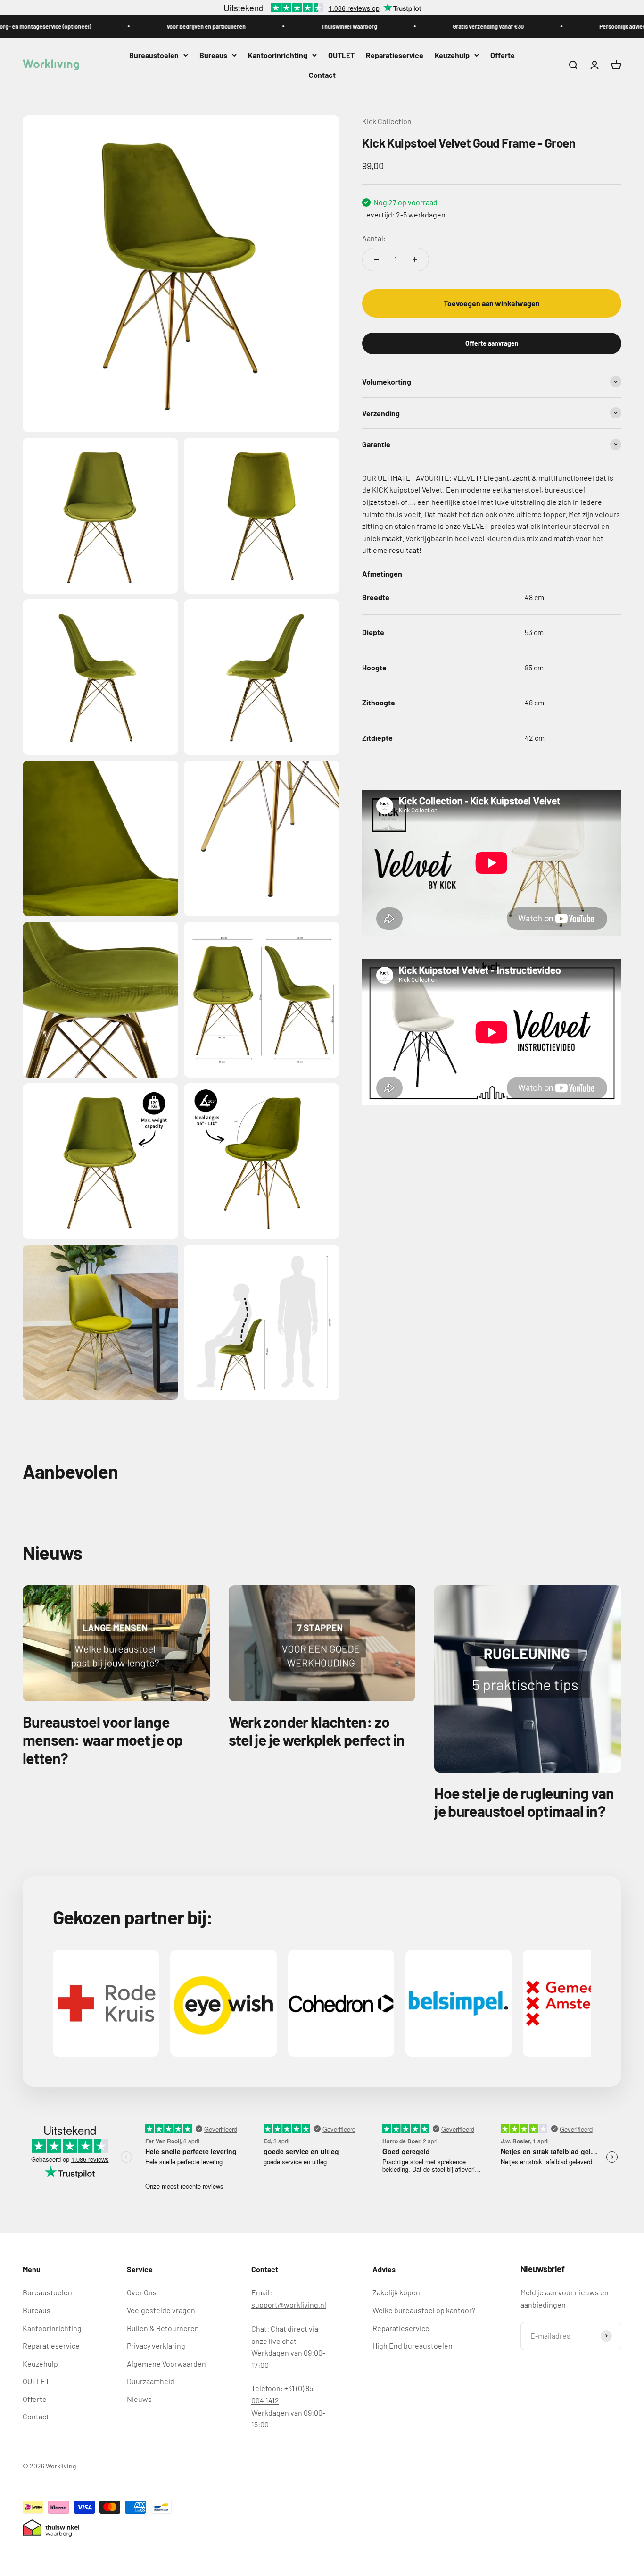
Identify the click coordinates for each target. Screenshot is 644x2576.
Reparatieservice (395, 55)
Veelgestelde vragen (161, 2310)
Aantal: (374, 238)
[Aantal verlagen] (376, 259)
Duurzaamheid (151, 2381)
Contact (322, 75)
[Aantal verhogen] (415, 259)
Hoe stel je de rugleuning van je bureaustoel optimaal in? (524, 1802)
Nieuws (139, 2399)
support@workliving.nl (289, 2304)
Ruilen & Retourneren (163, 2328)
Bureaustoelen (154, 55)
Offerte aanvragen (492, 343)
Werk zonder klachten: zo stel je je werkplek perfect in (317, 1731)
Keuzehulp (452, 55)
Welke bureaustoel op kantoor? (424, 2310)
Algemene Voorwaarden (166, 2363)
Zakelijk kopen (396, 2292)
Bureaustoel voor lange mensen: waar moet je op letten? (103, 1740)
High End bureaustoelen (413, 2346)
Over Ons (142, 2292)
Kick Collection (387, 121)
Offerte (503, 55)
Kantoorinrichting (278, 55)
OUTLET (341, 55)
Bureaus (213, 55)
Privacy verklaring (156, 2346)
